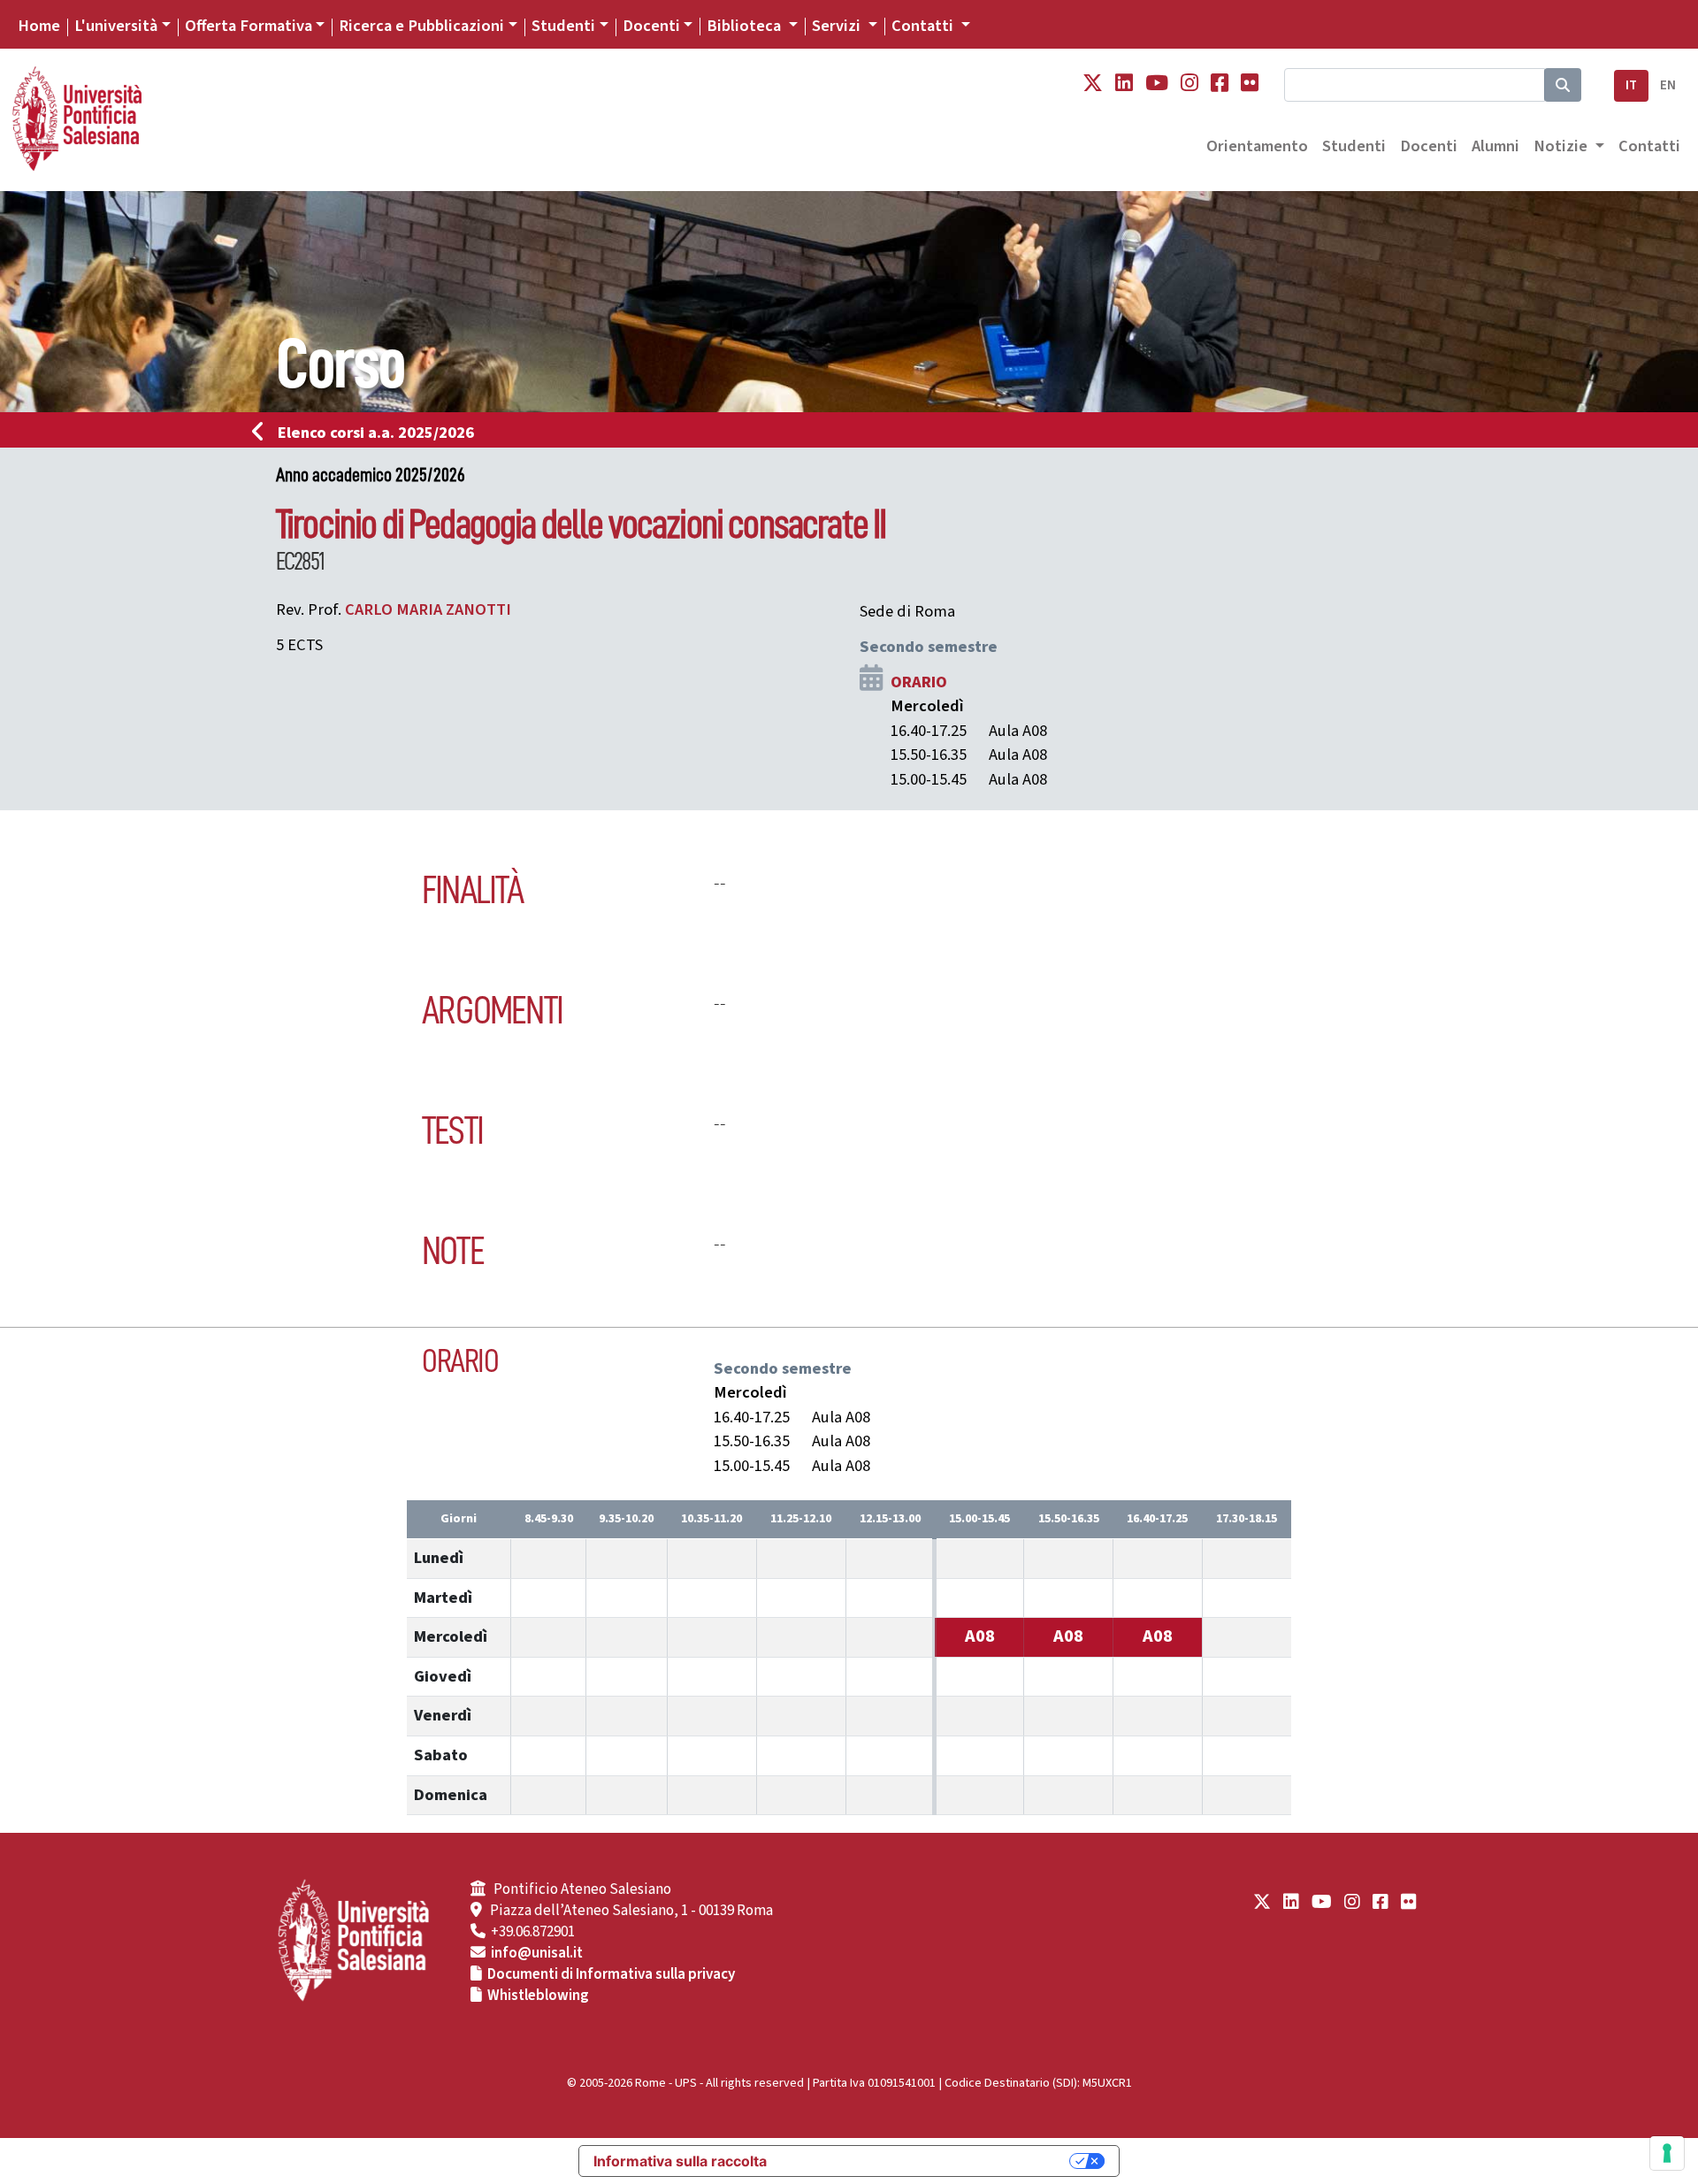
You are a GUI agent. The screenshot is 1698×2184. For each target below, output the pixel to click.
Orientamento (1257, 146)
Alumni (1495, 146)
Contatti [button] (924, 26)
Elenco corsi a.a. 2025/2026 (376, 433)
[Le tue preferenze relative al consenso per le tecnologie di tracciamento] (1667, 2153)
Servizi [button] (838, 26)
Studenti (563, 26)
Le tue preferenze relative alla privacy (927, 2161)
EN (1668, 85)
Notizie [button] (1562, 146)
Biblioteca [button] (746, 26)
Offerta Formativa (249, 26)
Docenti (651, 26)
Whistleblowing (538, 1996)
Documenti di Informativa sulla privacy (611, 1974)
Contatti (1649, 146)
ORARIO (919, 682)
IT (1631, 85)
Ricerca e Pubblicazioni (421, 26)
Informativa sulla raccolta (680, 2161)
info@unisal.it (537, 1953)
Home (39, 26)
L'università (116, 26)
